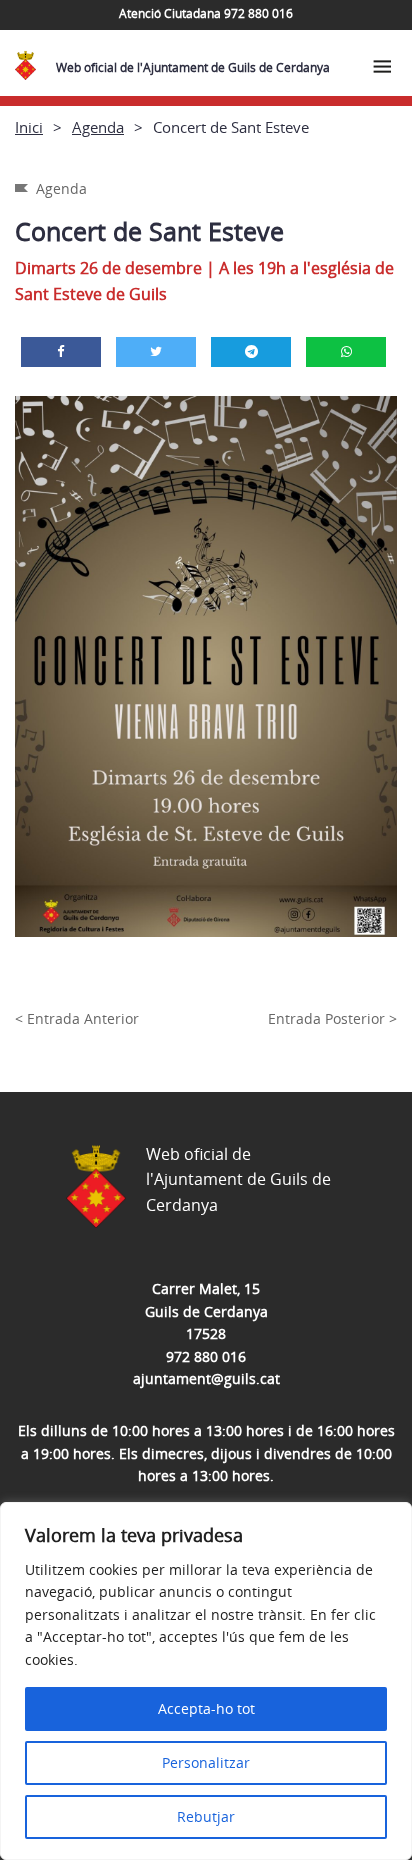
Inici (29, 127)
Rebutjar (206, 1816)
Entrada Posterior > (332, 1018)
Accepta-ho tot (206, 1708)
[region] (206, 1681)
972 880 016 (206, 1356)
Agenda (98, 127)
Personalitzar (206, 1762)
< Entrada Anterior (77, 1018)
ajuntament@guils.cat (206, 1378)
